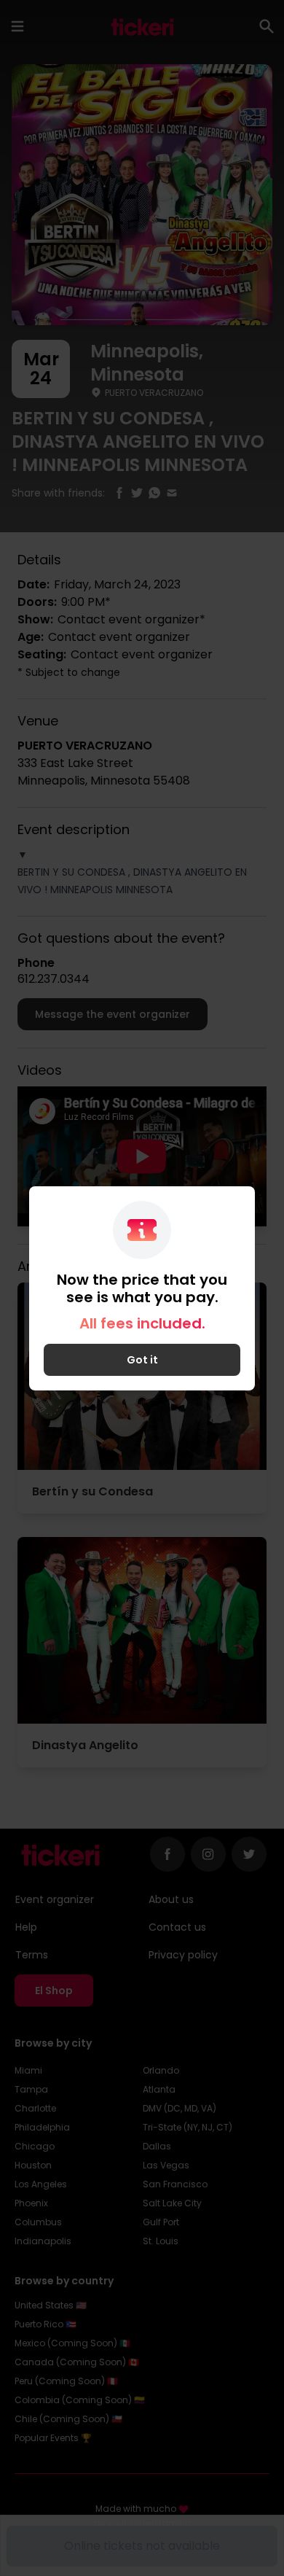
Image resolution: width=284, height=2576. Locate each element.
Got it (142, 1360)
